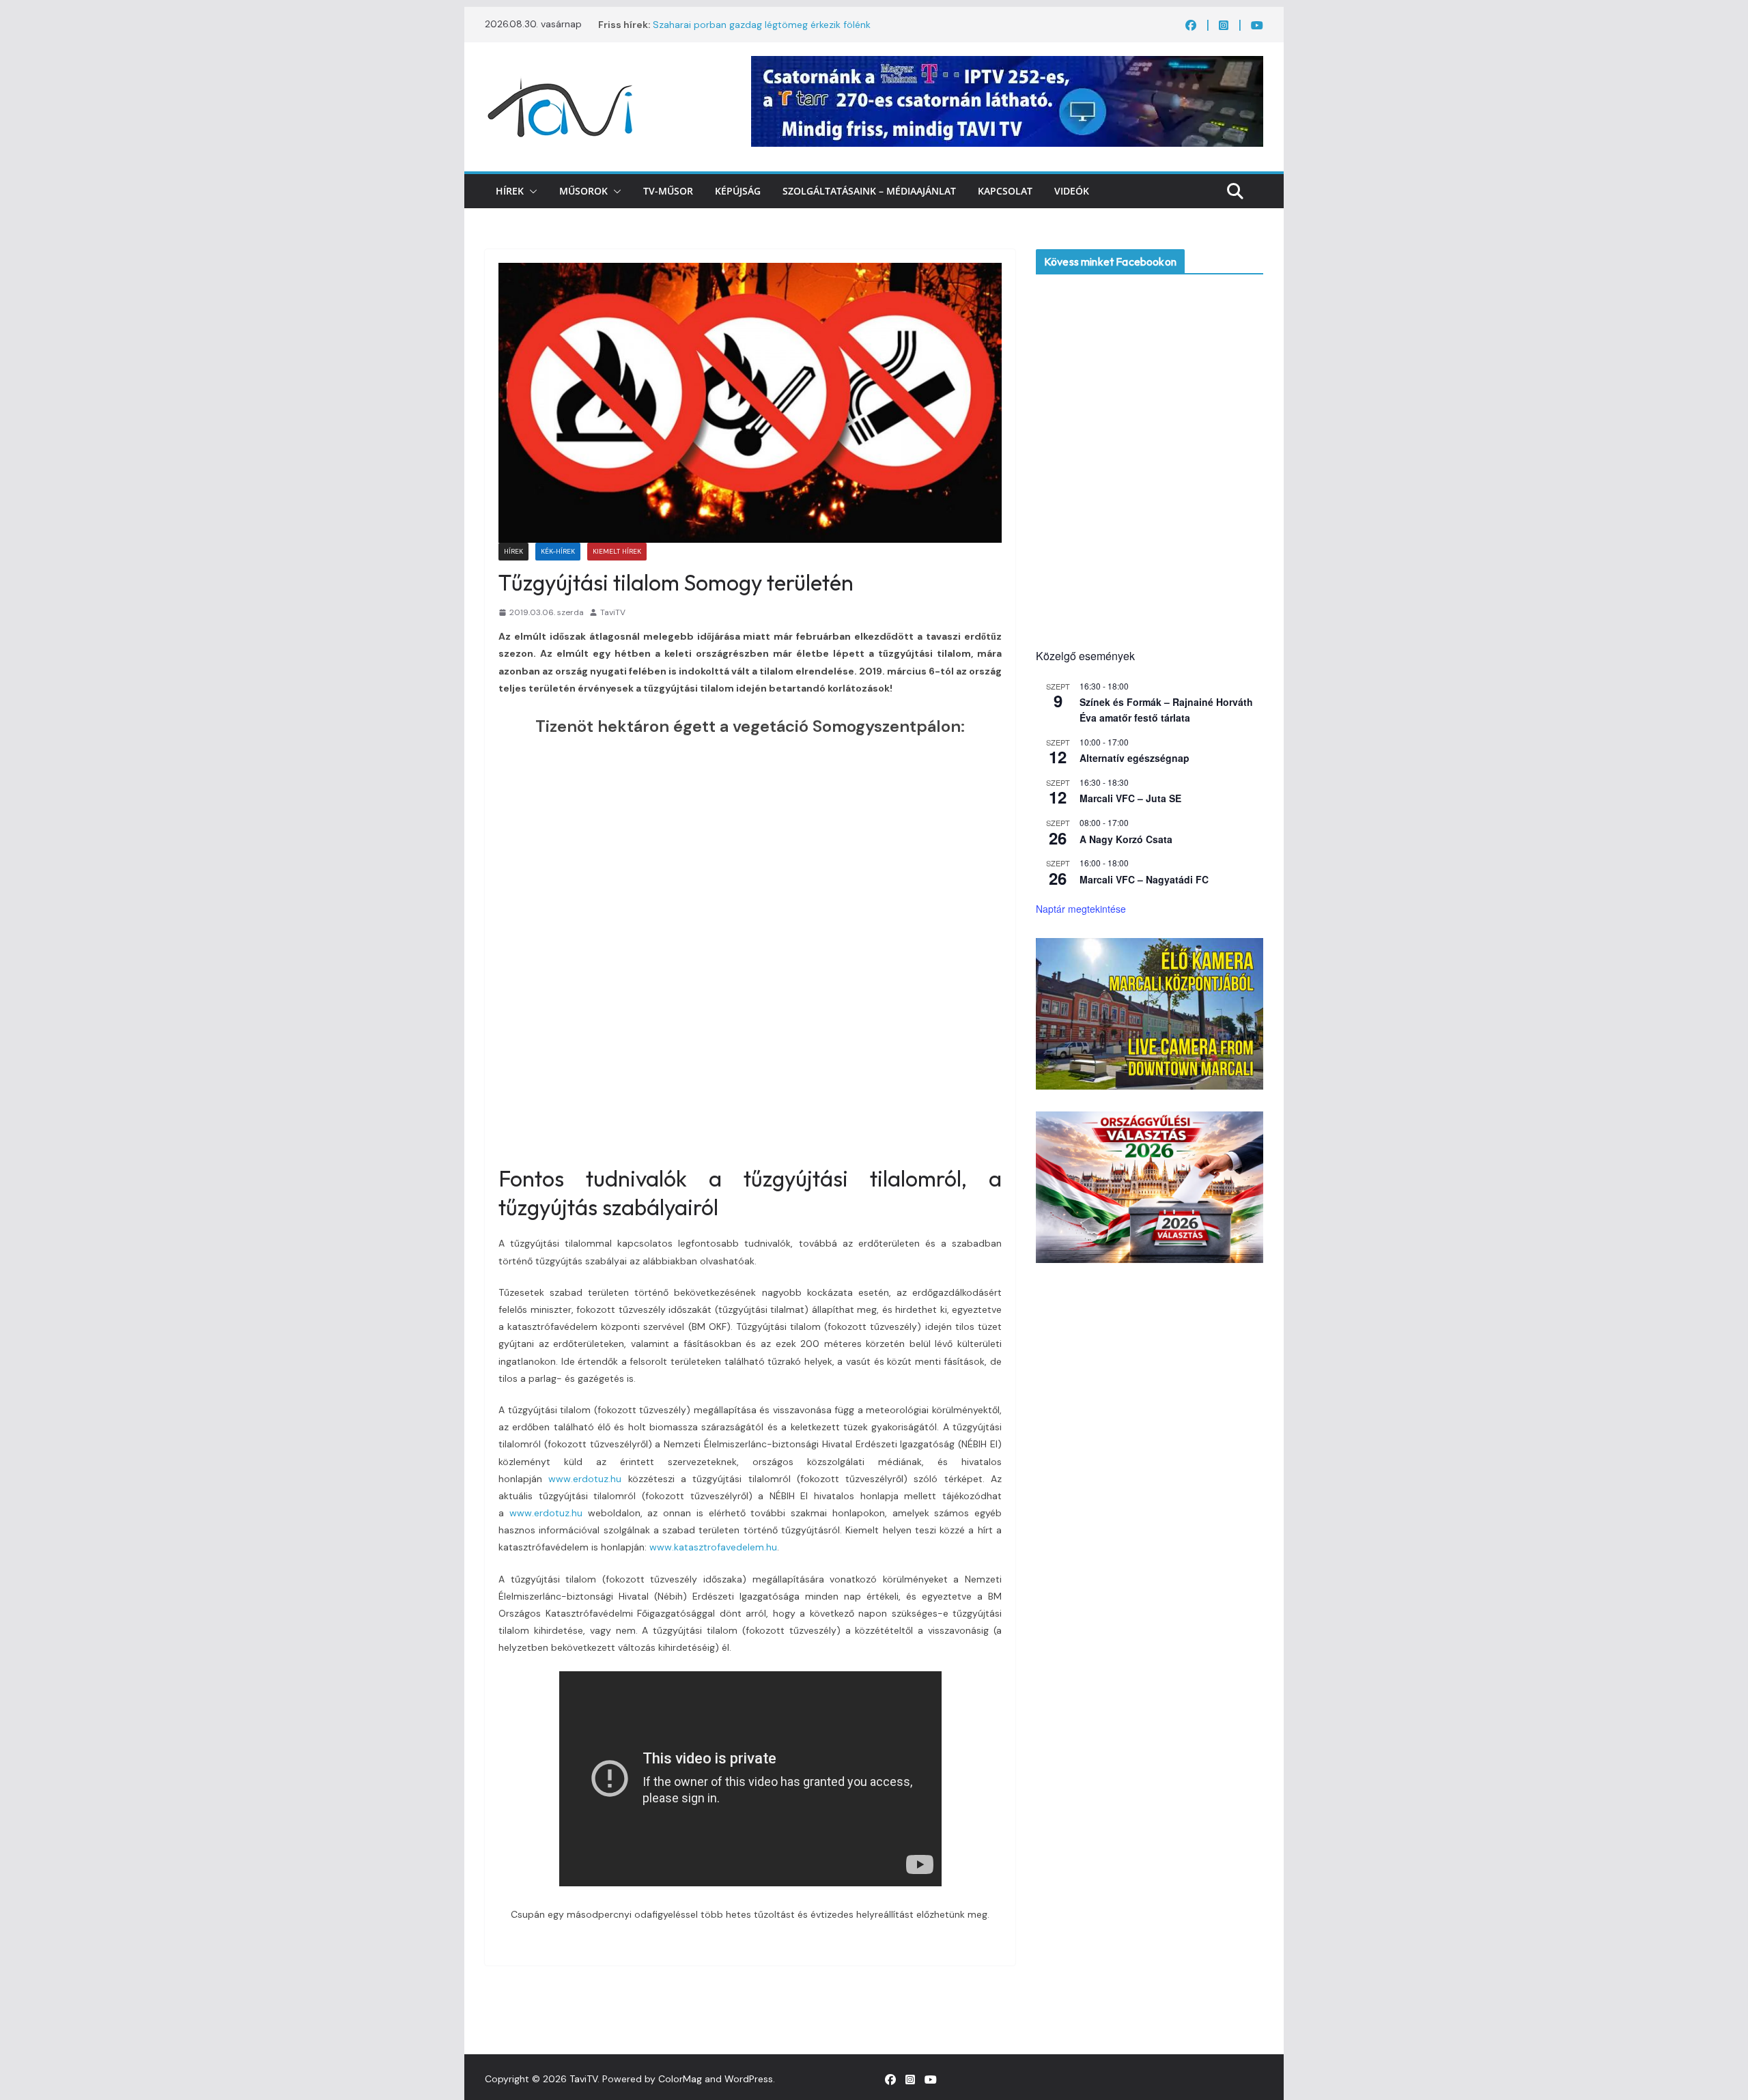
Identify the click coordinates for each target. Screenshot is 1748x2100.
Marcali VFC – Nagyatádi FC (1144, 879)
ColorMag (680, 2079)
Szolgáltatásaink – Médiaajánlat (869, 191)
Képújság (738, 191)
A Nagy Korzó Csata (1126, 839)
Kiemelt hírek (617, 551)
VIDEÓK (1072, 191)
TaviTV (613, 612)
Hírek (510, 191)
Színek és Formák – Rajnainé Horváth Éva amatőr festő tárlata (1166, 710)
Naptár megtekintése (1081, 909)
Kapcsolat (1005, 191)
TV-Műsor (668, 191)
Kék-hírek (558, 551)
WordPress (749, 2079)
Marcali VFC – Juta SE (1130, 798)
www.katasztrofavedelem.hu (713, 1547)
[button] (531, 191)
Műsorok (583, 191)
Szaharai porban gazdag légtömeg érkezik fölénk (762, 25)
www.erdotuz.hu (585, 1479)
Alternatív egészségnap (1134, 758)
